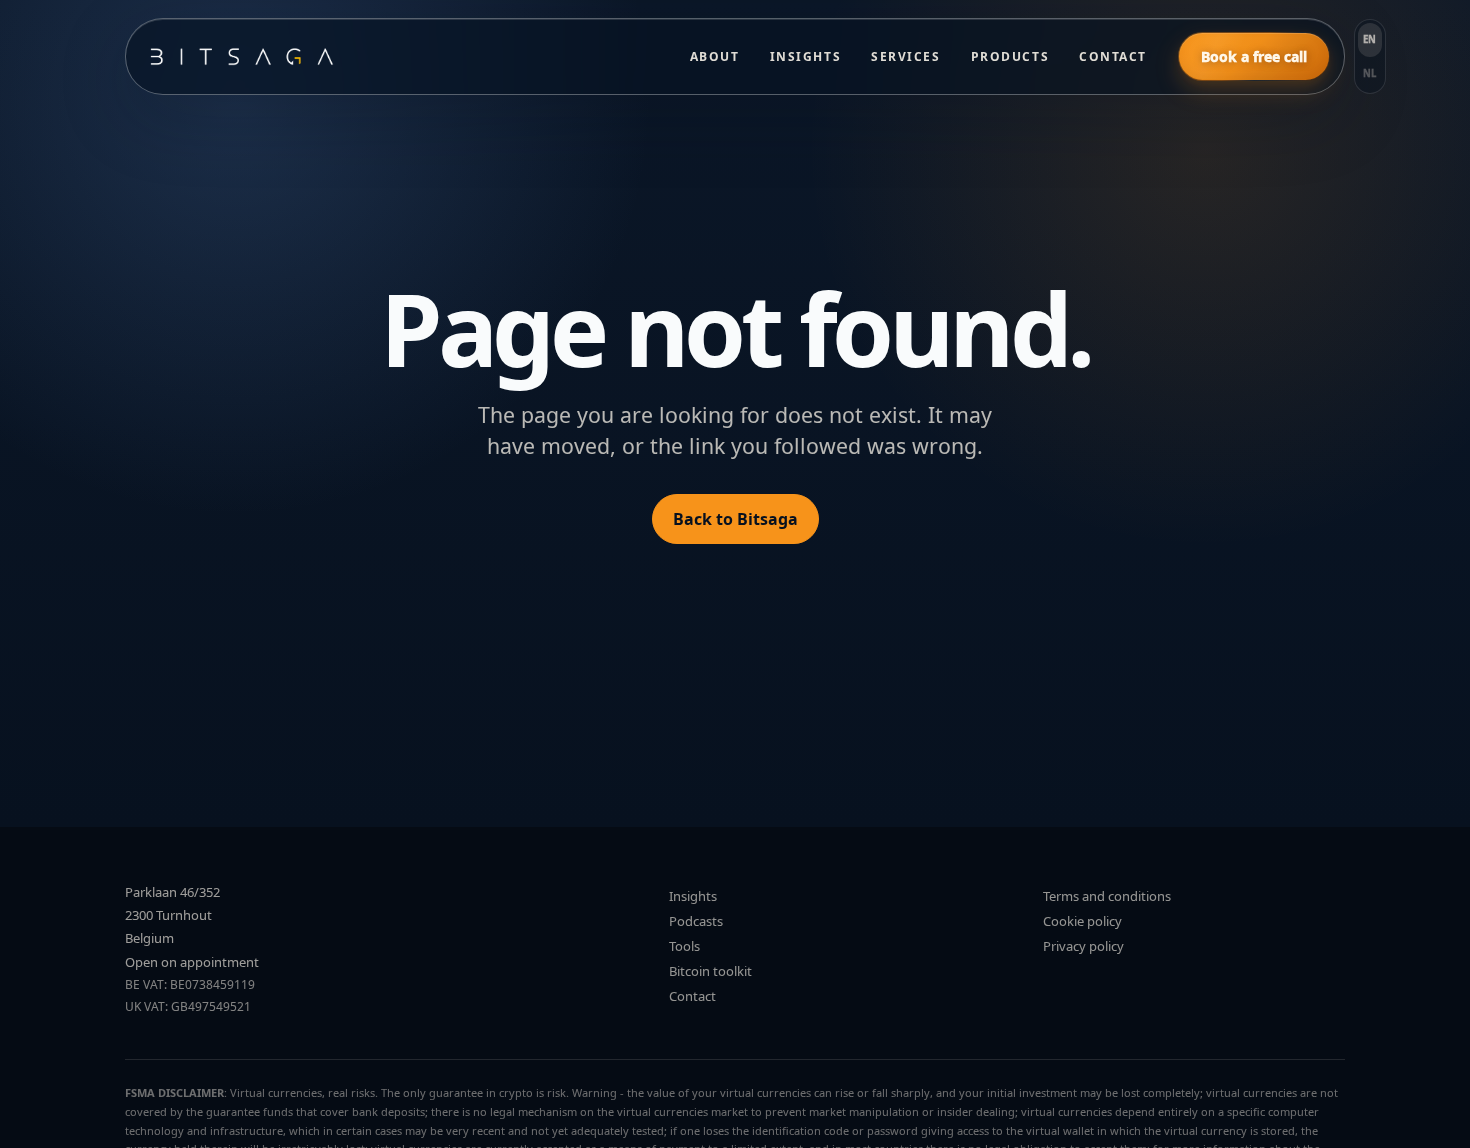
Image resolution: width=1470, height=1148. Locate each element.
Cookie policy (1082, 921)
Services (905, 56)
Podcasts (696, 921)
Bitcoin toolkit (710, 971)
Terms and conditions (1107, 896)
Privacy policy (1083, 946)
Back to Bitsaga (735, 519)
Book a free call (1254, 56)
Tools (684, 946)
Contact (1113, 56)
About (715, 56)
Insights (805, 56)
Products (1010, 56)
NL (1370, 73)
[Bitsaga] (399, 56)
